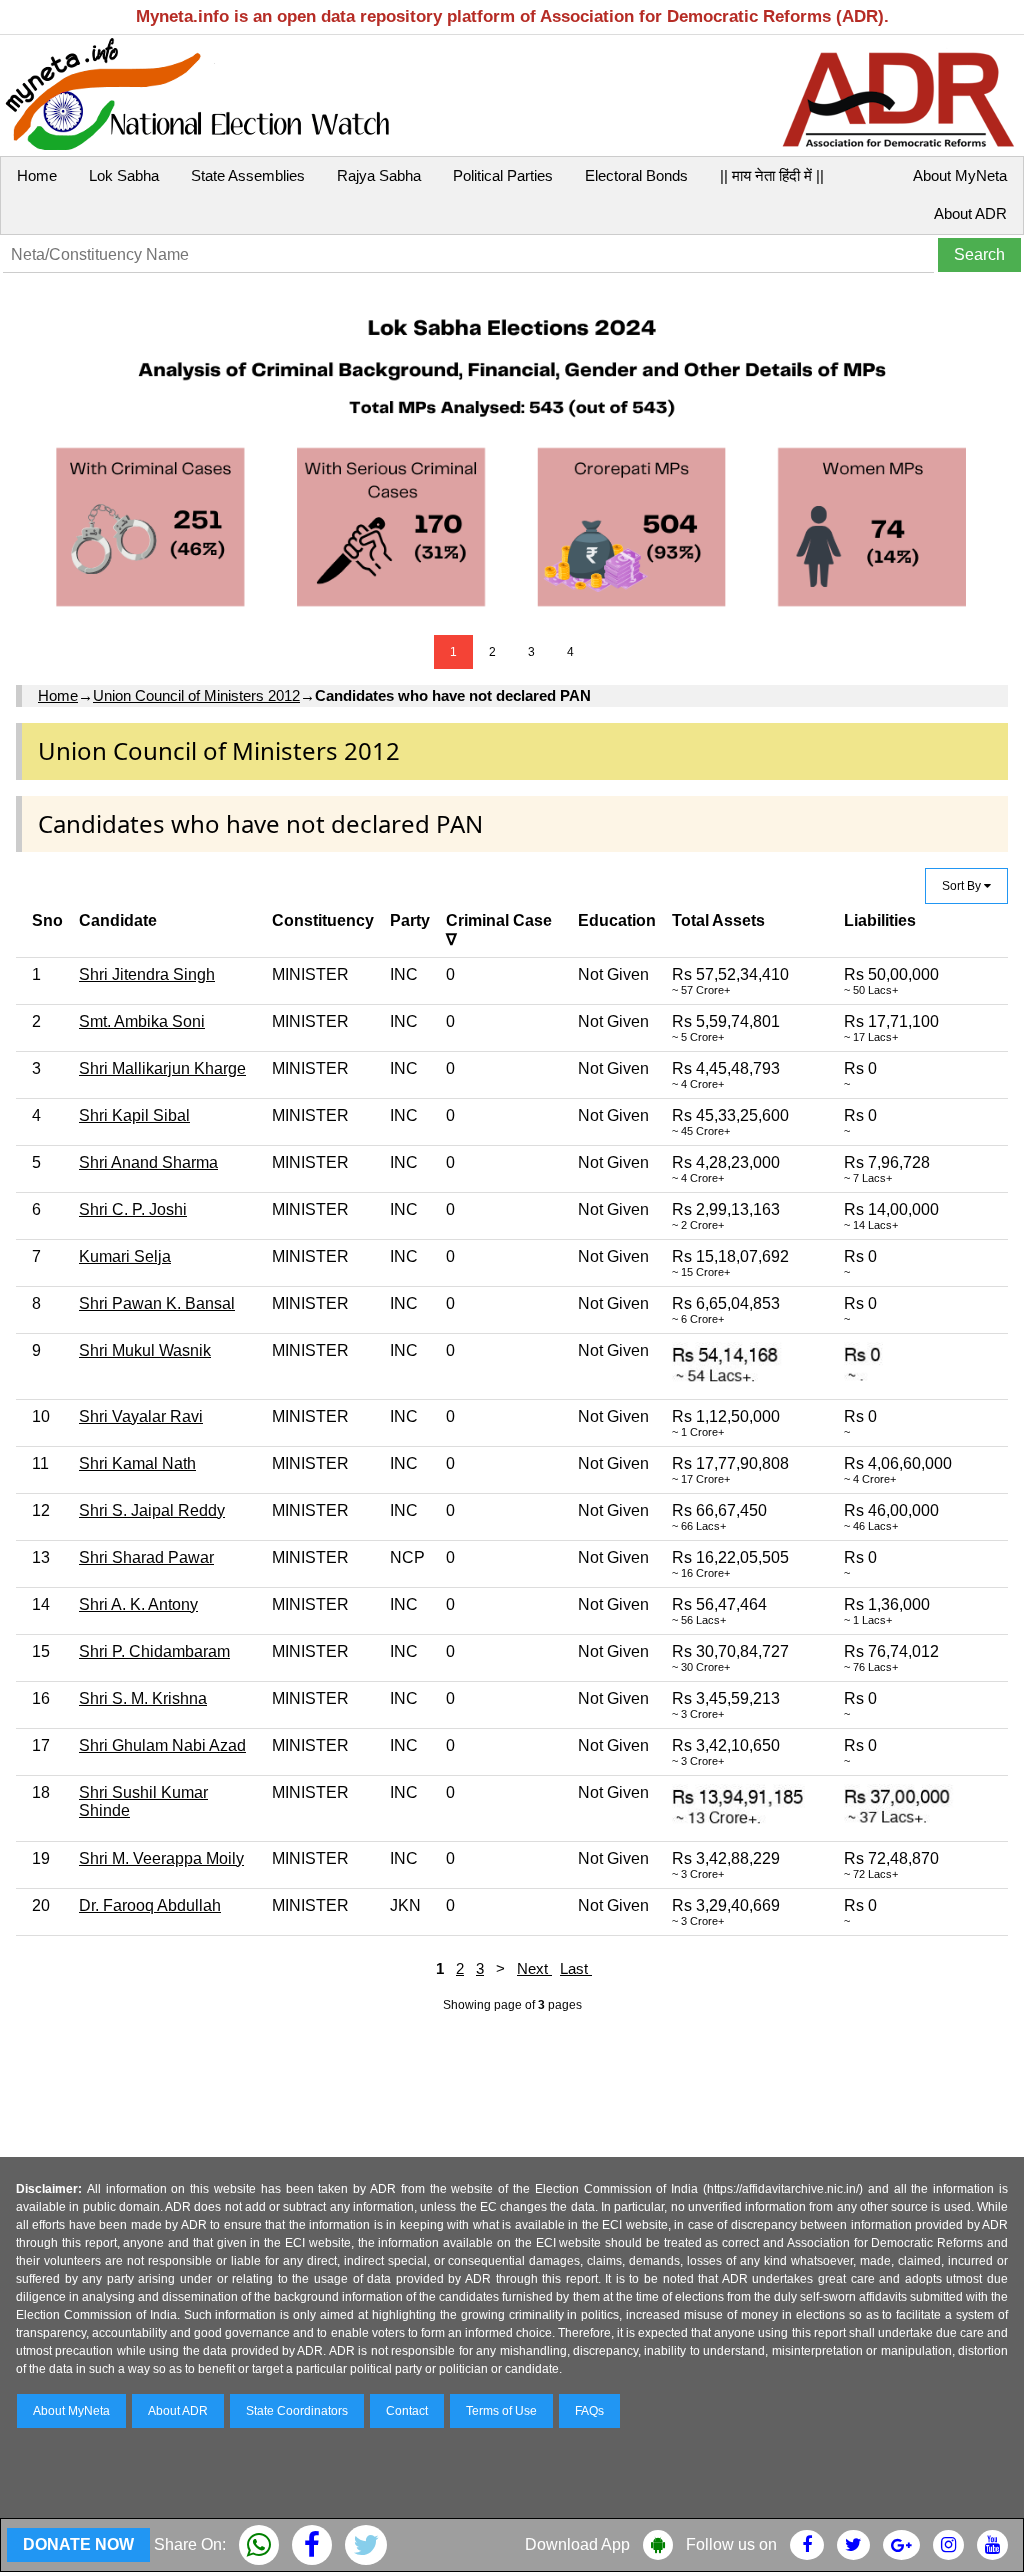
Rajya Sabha (379, 175)
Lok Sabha (124, 175)
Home (37, 175)
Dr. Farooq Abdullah (150, 1905)
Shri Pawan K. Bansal (157, 1303)
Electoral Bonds (636, 175)
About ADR (970, 213)
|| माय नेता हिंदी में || (772, 175)
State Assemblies (248, 175)
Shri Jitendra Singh (147, 974)
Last (576, 1968)
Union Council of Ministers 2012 (196, 695)
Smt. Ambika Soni (142, 1021)
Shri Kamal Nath (137, 1463)
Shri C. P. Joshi (133, 1209)
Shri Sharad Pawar (146, 1557)
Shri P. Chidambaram (154, 1651)
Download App (577, 2544)
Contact (407, 2411)
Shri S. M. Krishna (143, 1698)
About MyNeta (960, 175)
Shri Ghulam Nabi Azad (162, 1745)
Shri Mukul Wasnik (145, 1350)
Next (534, 1968)
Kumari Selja (125, 1256)
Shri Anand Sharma (148, 1162)
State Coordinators (297, 2411)
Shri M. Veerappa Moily (161, 1858)
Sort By (963, 886)
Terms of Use (501, 2411)
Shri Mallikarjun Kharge (162, 1068)
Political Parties (503, 175)
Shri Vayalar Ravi (141, 1416)
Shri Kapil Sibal (134, 1115)
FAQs (589, 2411)
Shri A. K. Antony (138, 1604)
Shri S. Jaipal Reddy (152, 1510)
